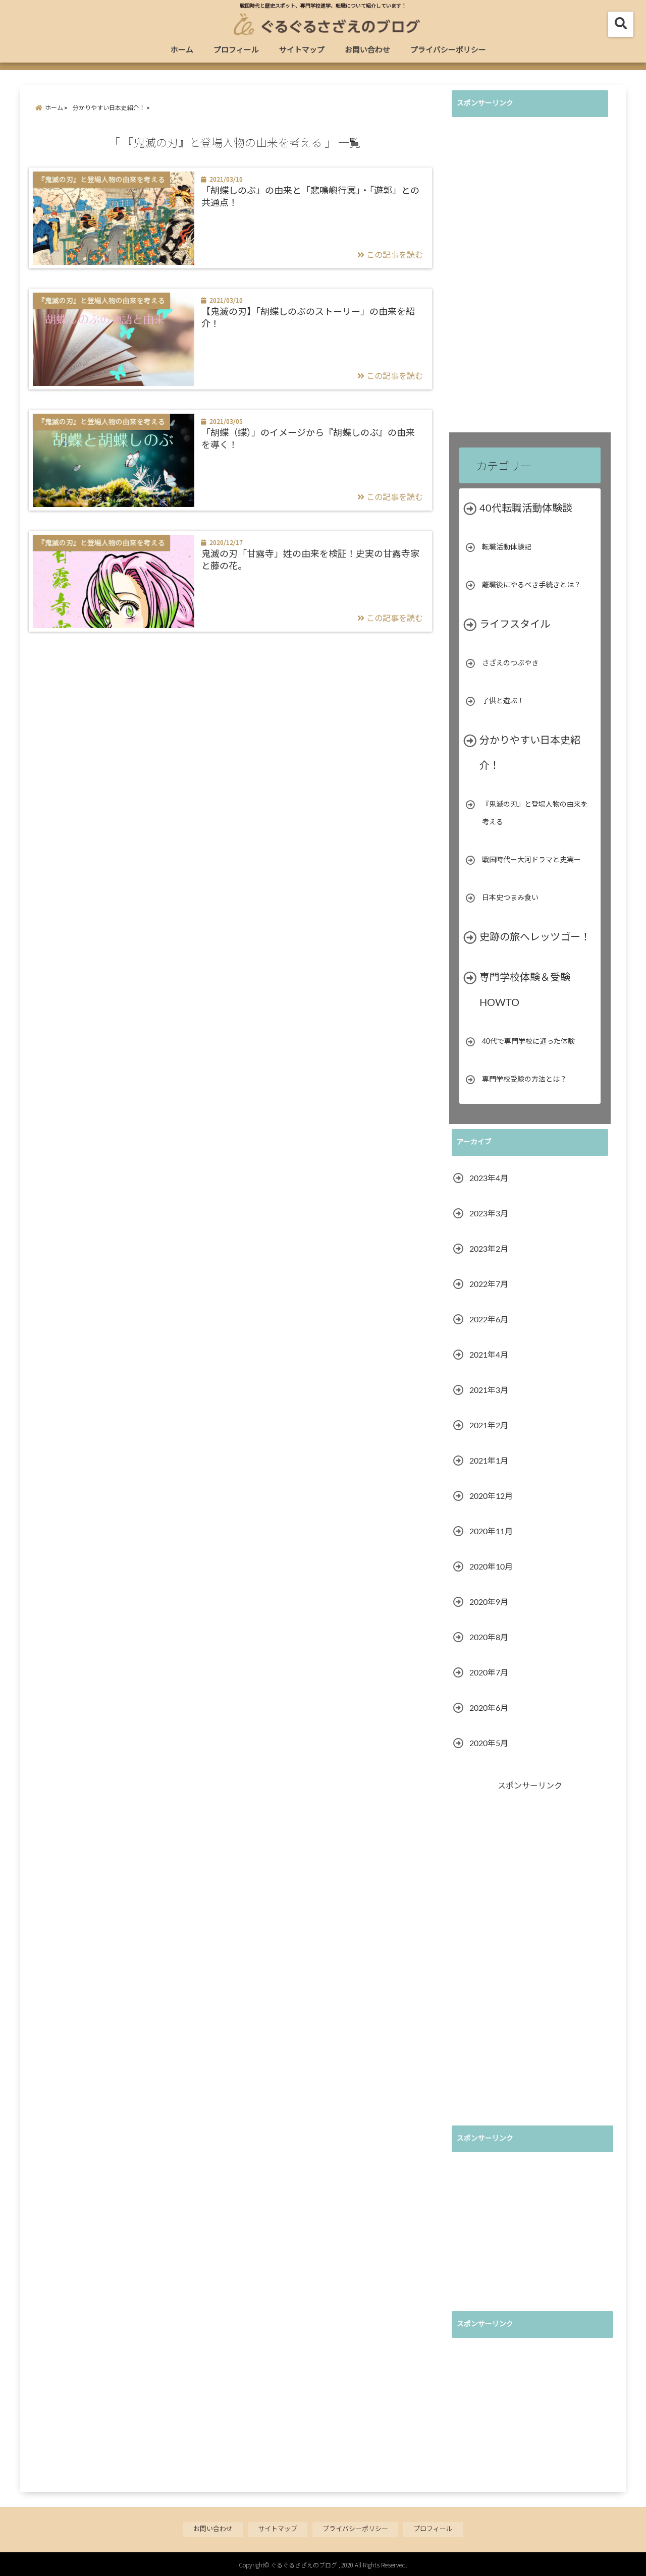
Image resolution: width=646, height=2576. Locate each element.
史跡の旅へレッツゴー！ (535, 937)
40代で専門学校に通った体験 (528, 1042)
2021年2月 (489, 1426)
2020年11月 (491, 1532)
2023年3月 (489, 1214)
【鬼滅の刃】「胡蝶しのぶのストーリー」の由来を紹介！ (308, 318)
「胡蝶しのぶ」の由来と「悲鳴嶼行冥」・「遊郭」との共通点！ (310, 197)
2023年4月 (489, 1179)
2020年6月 (489, 1708)
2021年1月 (489, 1461)
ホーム (182, 50)
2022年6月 (489, 1320)
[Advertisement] (527, 276)
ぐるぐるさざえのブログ (304, 2565)
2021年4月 (489, 1355)
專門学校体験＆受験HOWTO (525, 990)
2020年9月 (489, 1602)
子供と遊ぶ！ (503, 701)
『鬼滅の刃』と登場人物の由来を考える (535, 814)
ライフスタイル (515, 625)
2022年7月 (489, 1284)
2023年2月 (489, 1249)
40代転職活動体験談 (526, 509)
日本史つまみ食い (510, 898)
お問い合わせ (367, 50)
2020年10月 (491, 1567)
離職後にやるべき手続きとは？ (531, 585)
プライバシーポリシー (448, 50)
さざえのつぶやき (510, 663)
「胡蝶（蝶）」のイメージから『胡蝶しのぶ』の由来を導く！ (308, 439)
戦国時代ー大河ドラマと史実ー (531, 860)
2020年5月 (489, 1744)
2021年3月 (489, 1390)
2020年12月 (491, 1496)
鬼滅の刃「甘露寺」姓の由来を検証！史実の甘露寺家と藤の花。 (310, 560)
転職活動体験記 (507, 547)
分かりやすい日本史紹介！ (530, 753)
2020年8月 (489, 1638)
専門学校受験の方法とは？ (524, 1080)
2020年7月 (489, 1673)
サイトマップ (302, 50)
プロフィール (236, 50)
